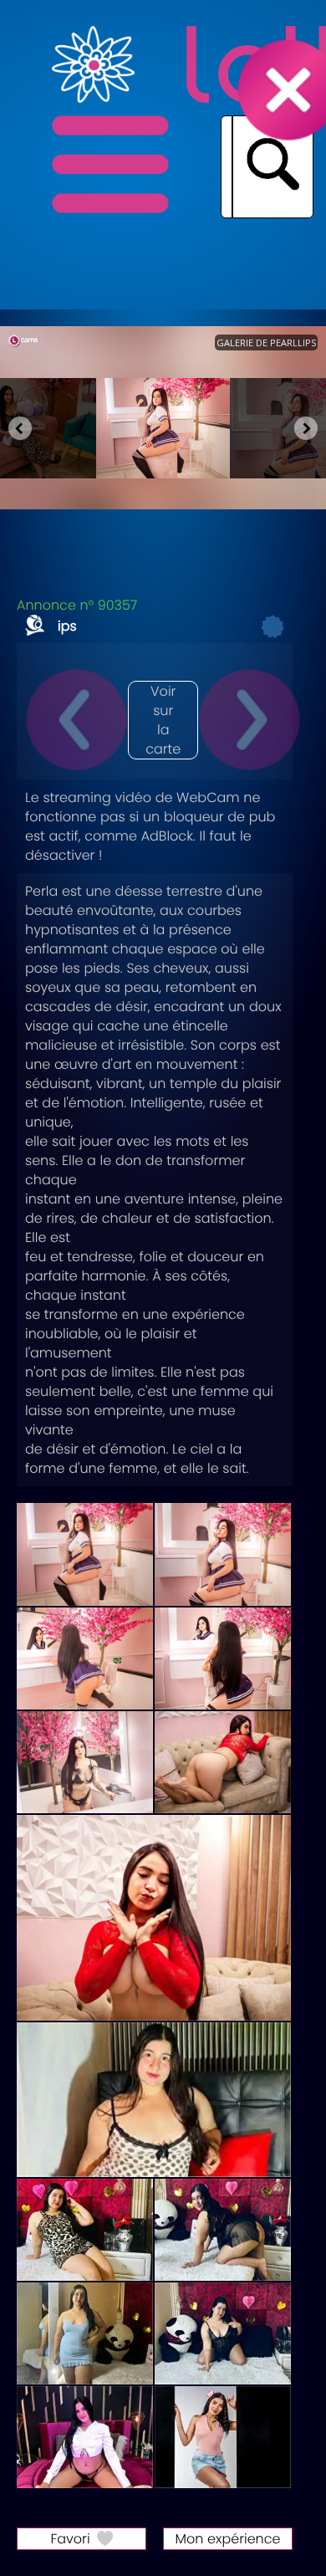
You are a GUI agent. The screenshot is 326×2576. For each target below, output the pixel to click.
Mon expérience (228, 2539)
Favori (70, 2539)
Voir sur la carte (163, 720)
